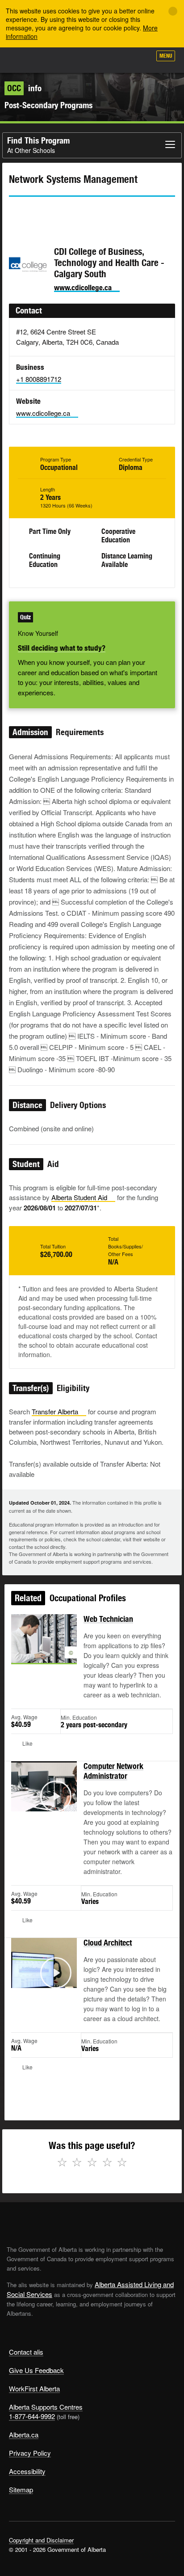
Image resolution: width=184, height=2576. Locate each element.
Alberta (24, 60)
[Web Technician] (44, 1649)
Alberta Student (79, 1197)
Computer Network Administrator (113, 1771)
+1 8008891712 (39, 379)
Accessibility (27, 2471)
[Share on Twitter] (15, 213)
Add (96, 59)
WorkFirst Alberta (34, 2388)
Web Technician (108, 1619)
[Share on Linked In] (66, 213)
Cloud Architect (108, 1943)
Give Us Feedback (36, 2370)
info (24, 88)
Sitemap (21, 2489)
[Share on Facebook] (41, 213)
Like (119, 59)
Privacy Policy (30, 2453)
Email (92, 213)
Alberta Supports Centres (46, 2407)
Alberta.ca (24, 2434)
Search (140, 59)
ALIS (54, 60)
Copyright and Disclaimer (41, 2540)
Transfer (55, 1411)
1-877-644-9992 (32, 2416)
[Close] (173, 11)
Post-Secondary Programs (48, 105)
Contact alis (26, 2352)
